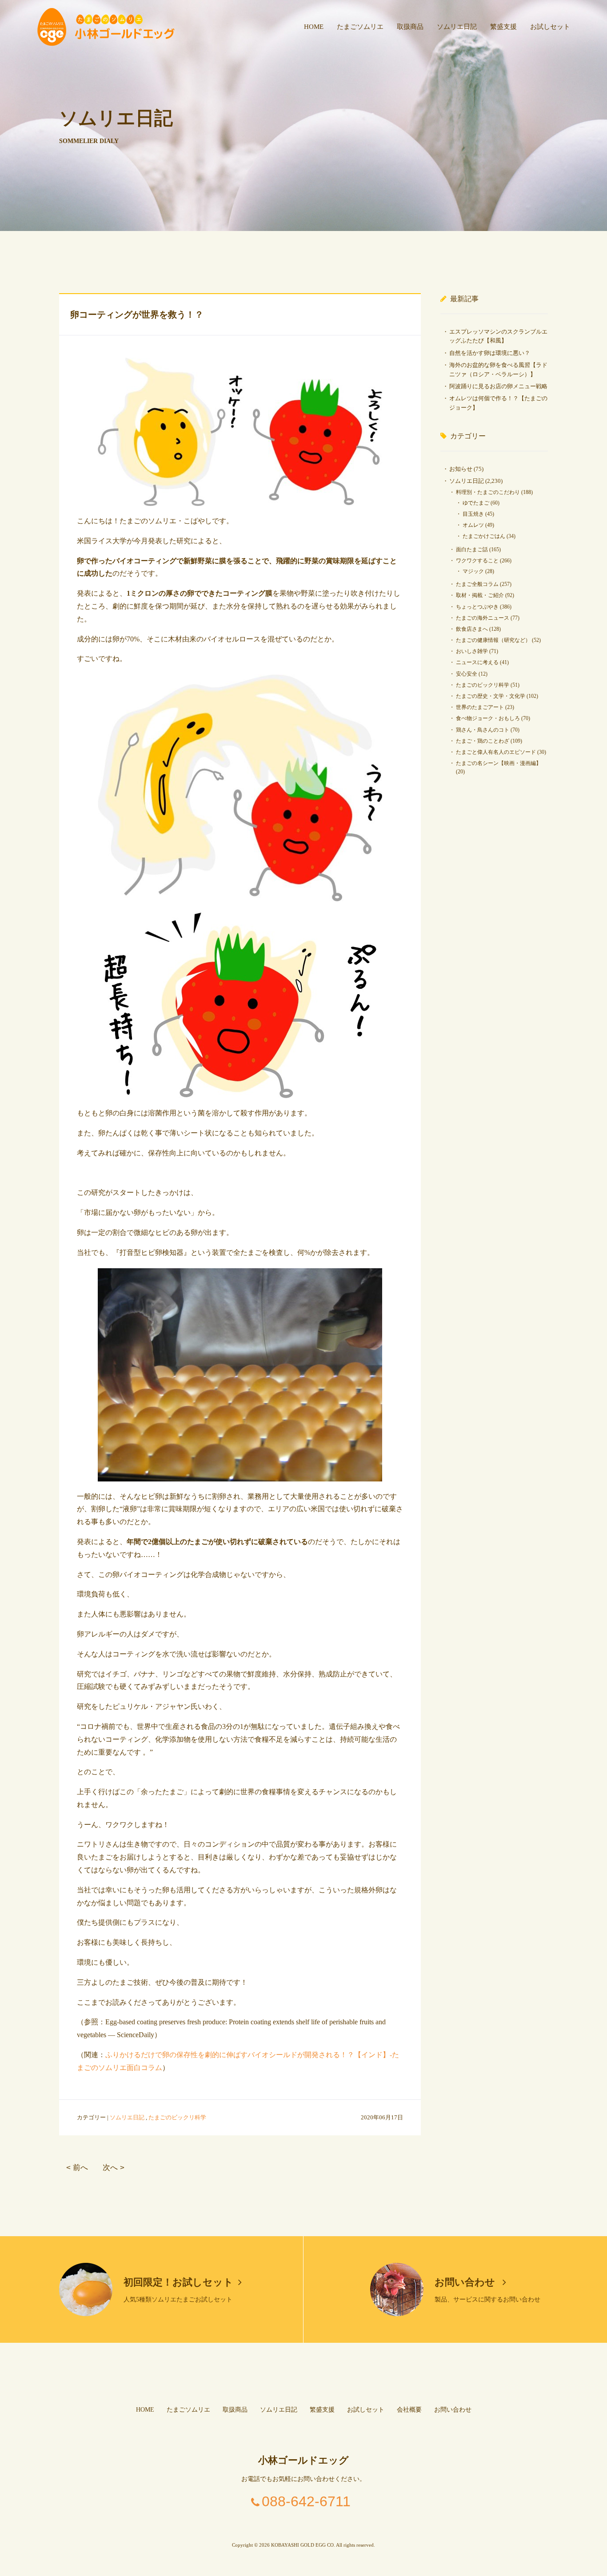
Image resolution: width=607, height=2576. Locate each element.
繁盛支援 (503, 27)
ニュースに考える (477, 662)
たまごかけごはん (484, 536)
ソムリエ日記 (457, 27)
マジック (473, 571)
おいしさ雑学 (472, 651)
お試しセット (550, 27)
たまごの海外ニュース (483, 618)
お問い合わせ (466, 2282)
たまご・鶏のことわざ (483, 741)
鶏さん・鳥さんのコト (483, 730)
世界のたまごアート (480, 707)
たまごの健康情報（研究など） (493, 640)
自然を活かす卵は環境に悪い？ (490, 353)
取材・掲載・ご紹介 (480, 595)
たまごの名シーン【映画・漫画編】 (499, 763)
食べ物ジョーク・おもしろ (488, 718)
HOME (314, 27)
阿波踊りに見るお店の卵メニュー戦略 (498, 386)
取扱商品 (410, 27)
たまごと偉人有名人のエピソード (496, 752)
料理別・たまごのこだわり (488, 492)
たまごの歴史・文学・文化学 (491, 696)
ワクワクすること (477, 561)
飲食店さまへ (472, 629)
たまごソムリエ (360, 27)
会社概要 (409, 2410)
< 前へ (77, 2168)
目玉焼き (473, 514)
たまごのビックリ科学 (177, 2117)
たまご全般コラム (477, 584)
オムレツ (473, 525)
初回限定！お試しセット (178, 2282)
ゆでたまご (476, 503)
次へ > (114, 2168)
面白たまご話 (472, 549)
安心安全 (467, 674)
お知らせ (461, 469)
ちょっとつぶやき (477, 607)
